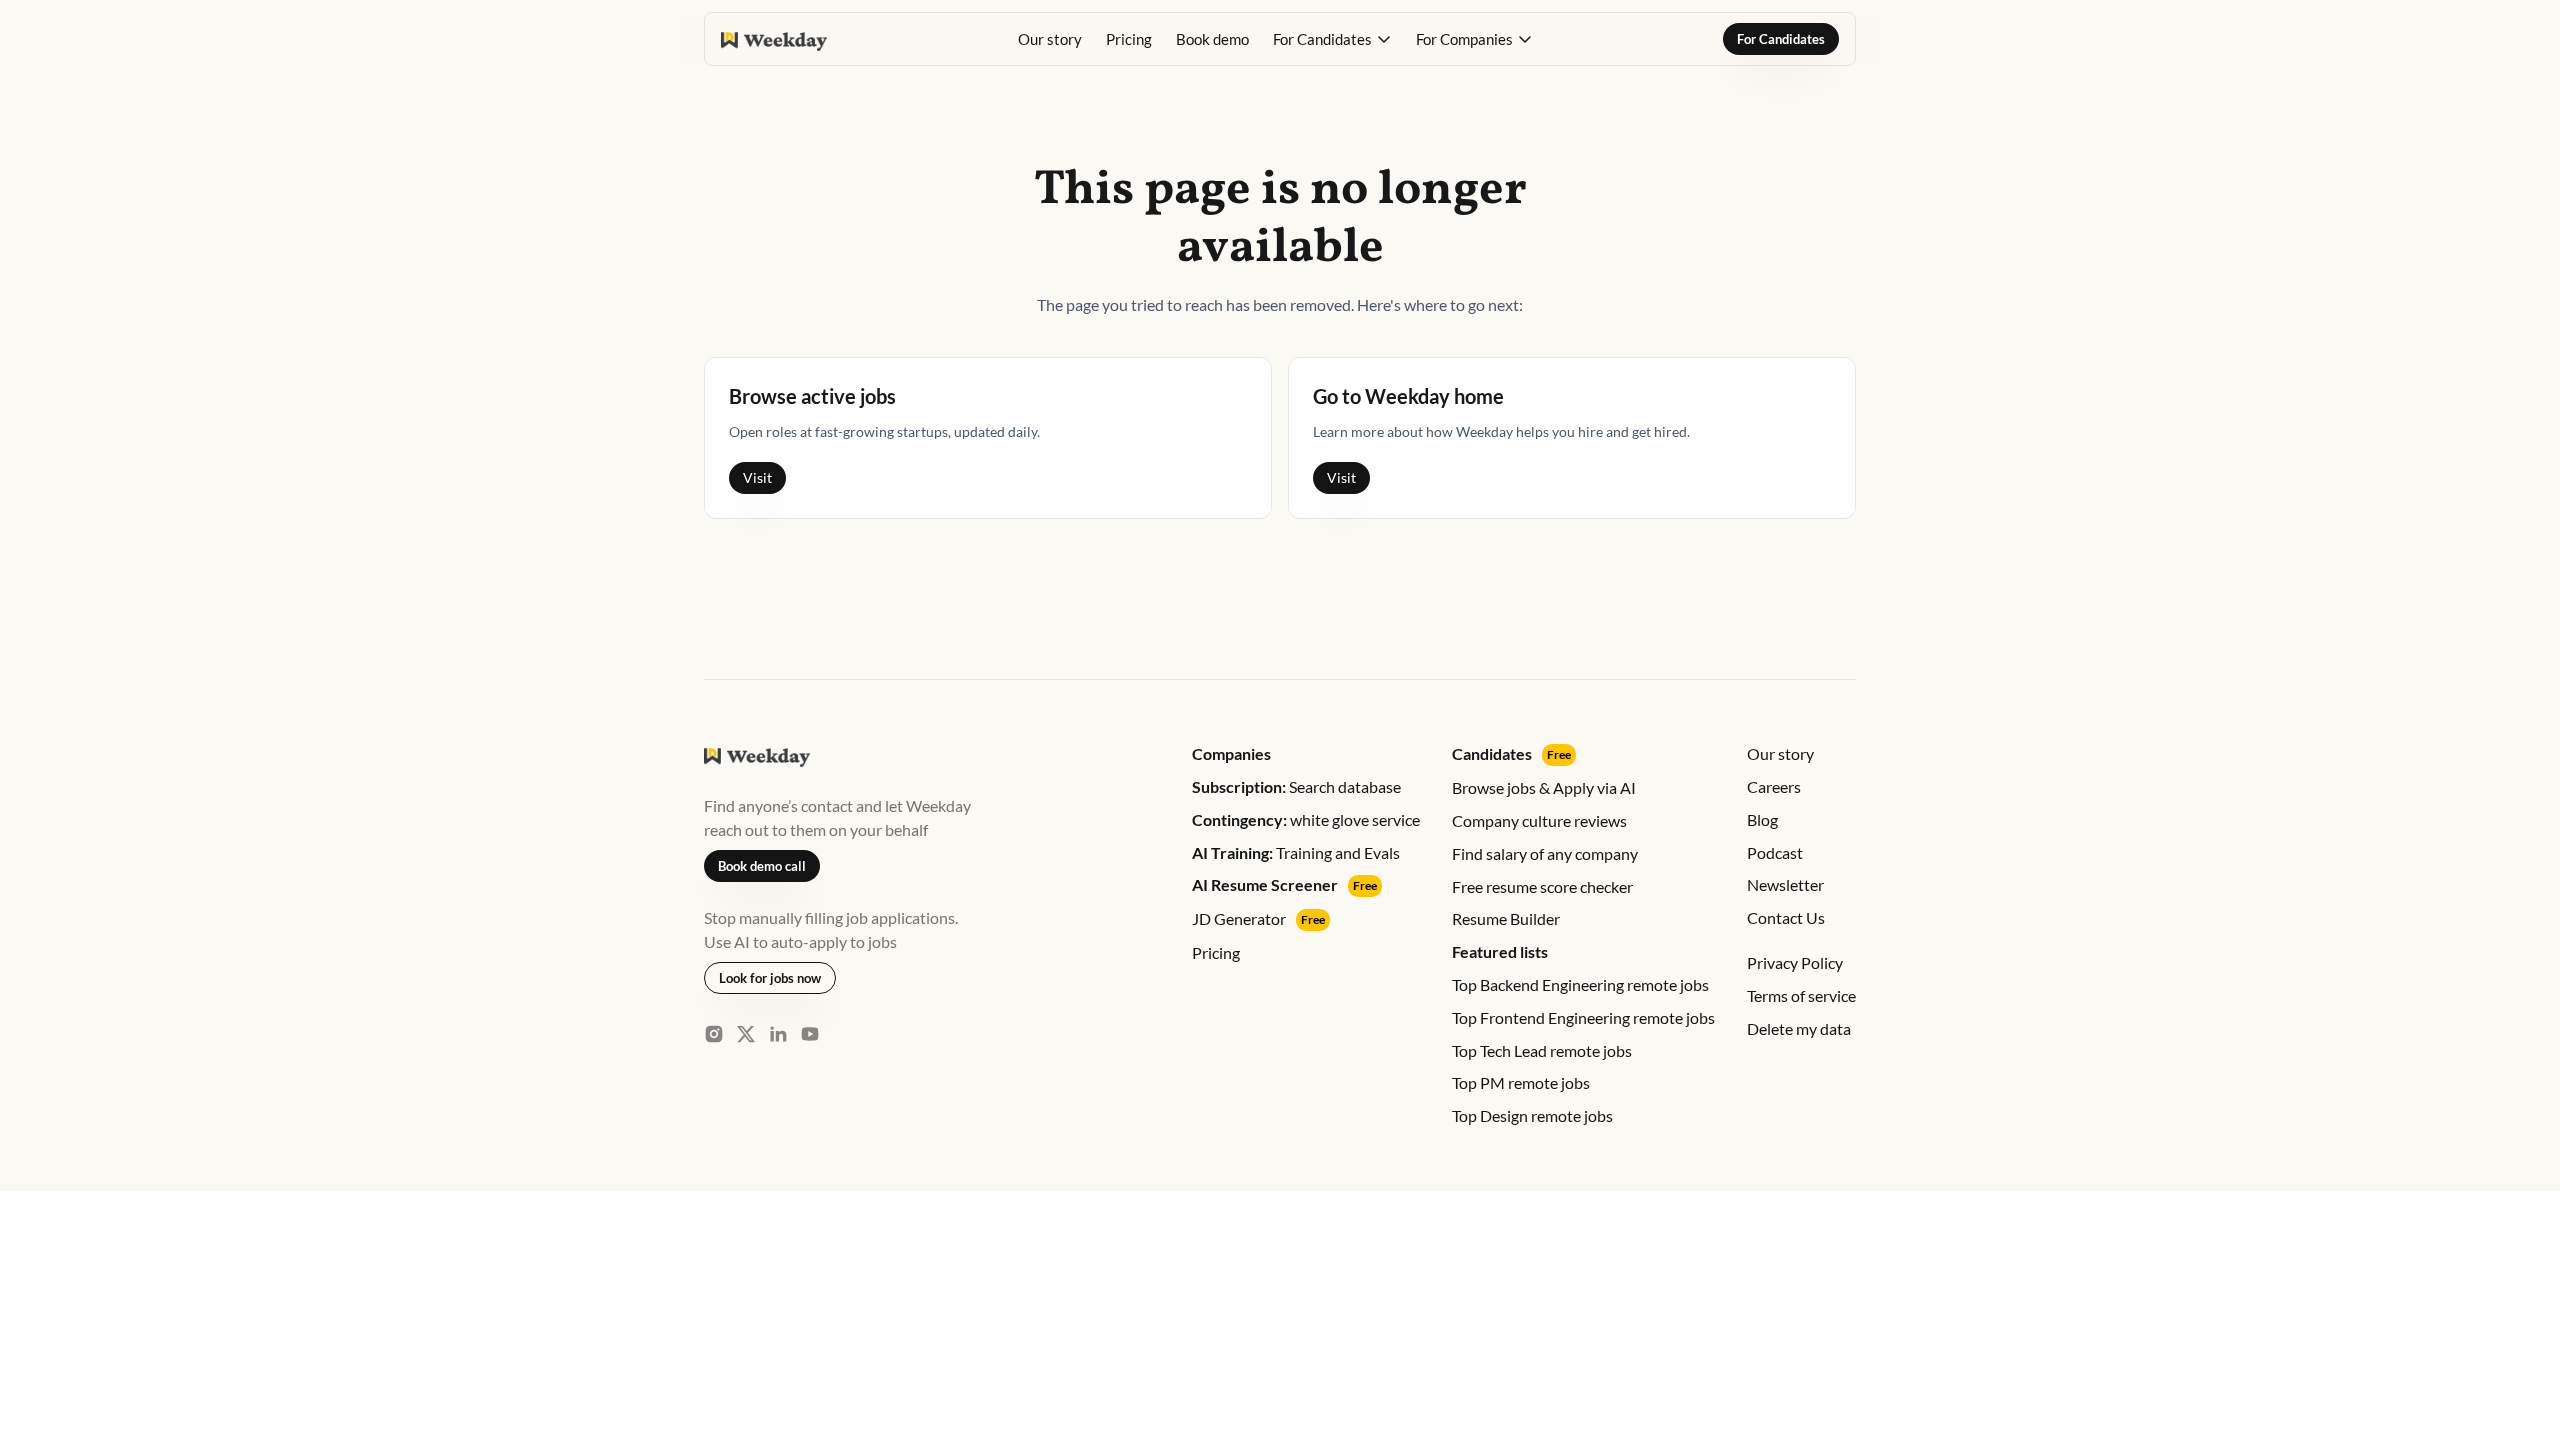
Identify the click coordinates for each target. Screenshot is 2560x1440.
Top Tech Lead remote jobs (1542, 1050)
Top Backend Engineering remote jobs (1580, 984)
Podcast (1775, 852)
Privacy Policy (1795, 962)
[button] (1332, 39)
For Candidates (1781, 39)
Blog (1762, 819)
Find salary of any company (1545, 853)
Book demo (1212, 39)
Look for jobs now (770, 978)
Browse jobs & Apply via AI (1544, 787)
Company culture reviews (1539, 820)
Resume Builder (1506, 918)
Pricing (1129, 39)
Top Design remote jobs (1532, 1115)
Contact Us (1786, 917)
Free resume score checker (1542, 886)
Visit (757, 477)
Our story (1050, 39)
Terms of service (1801, 995)
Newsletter (1785, 884)
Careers (1774, 786)
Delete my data (1799, 1028)
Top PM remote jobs (1521, 1082)
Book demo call (762, 866)
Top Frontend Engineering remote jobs (1583, 1017)
